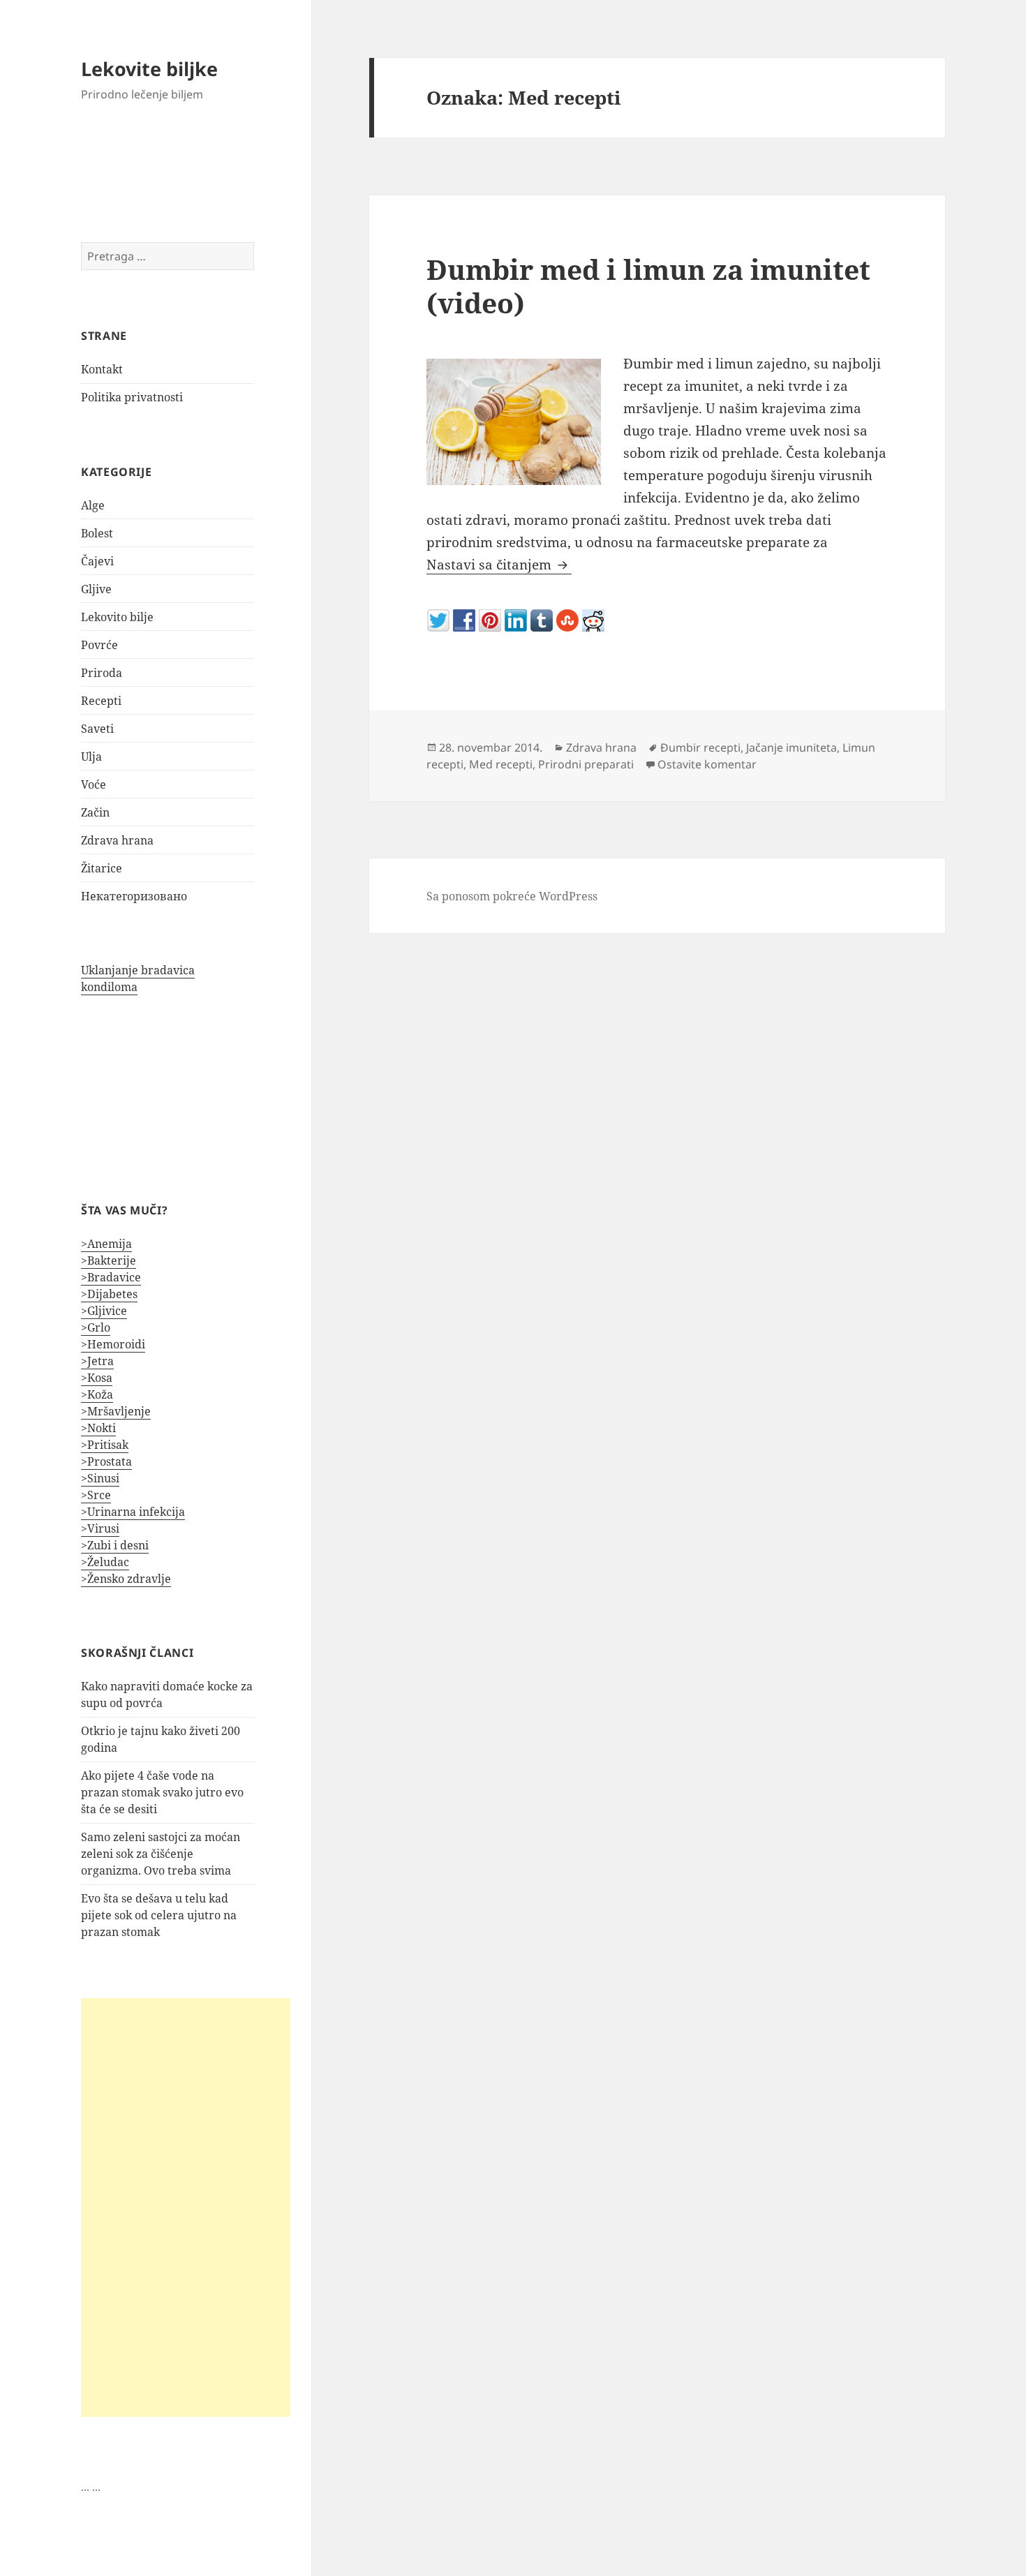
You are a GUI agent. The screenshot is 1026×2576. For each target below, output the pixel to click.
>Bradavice (111, 1277)
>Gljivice (104, 1311)
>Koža (97, 1394)
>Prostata (106, 1461)
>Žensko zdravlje (126, 1579)
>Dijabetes (109, 1294)
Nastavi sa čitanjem (499, 565)
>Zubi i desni (115, 1545)
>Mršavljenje (116, 1411)
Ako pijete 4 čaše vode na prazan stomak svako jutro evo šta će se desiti (162, 1792)
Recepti (101, 701)
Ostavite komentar (707, 764)
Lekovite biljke (149, 69)
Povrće (99, 645)
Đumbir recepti (700, 747)
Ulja (91, 757)
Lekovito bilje (117, 617)
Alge (93, 505)
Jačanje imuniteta (791, 747)
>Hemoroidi (113, 1344)
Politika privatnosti (132, 397)
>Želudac (105, 1562)
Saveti (97, 729)
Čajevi (97, 561)
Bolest (97, 533)
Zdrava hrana (117, 840)
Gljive (96, 589)
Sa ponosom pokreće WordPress (512, 896)
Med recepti (501, 764)
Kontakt (102, 369)
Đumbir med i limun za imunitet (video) (648, 286)
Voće (94, 784)
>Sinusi (100, 1478)
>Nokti (98, 1428)
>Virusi (100, 1528)
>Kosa (97, 1378)
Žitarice (102, 868)
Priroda (102, 673)
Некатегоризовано (134, 896)
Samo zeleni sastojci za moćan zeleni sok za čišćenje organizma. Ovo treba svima (161, 1854)
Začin (95, 812)
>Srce (96, 1495)
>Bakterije (109, 1260)
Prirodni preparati (586, 764)
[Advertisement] (186, 2208)
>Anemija (106, 1244)
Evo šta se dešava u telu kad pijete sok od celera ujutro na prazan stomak (159, 1915)
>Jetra (97, 1361)
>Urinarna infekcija (133, 1512)
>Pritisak (105, 1445)
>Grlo (96, 1327)
